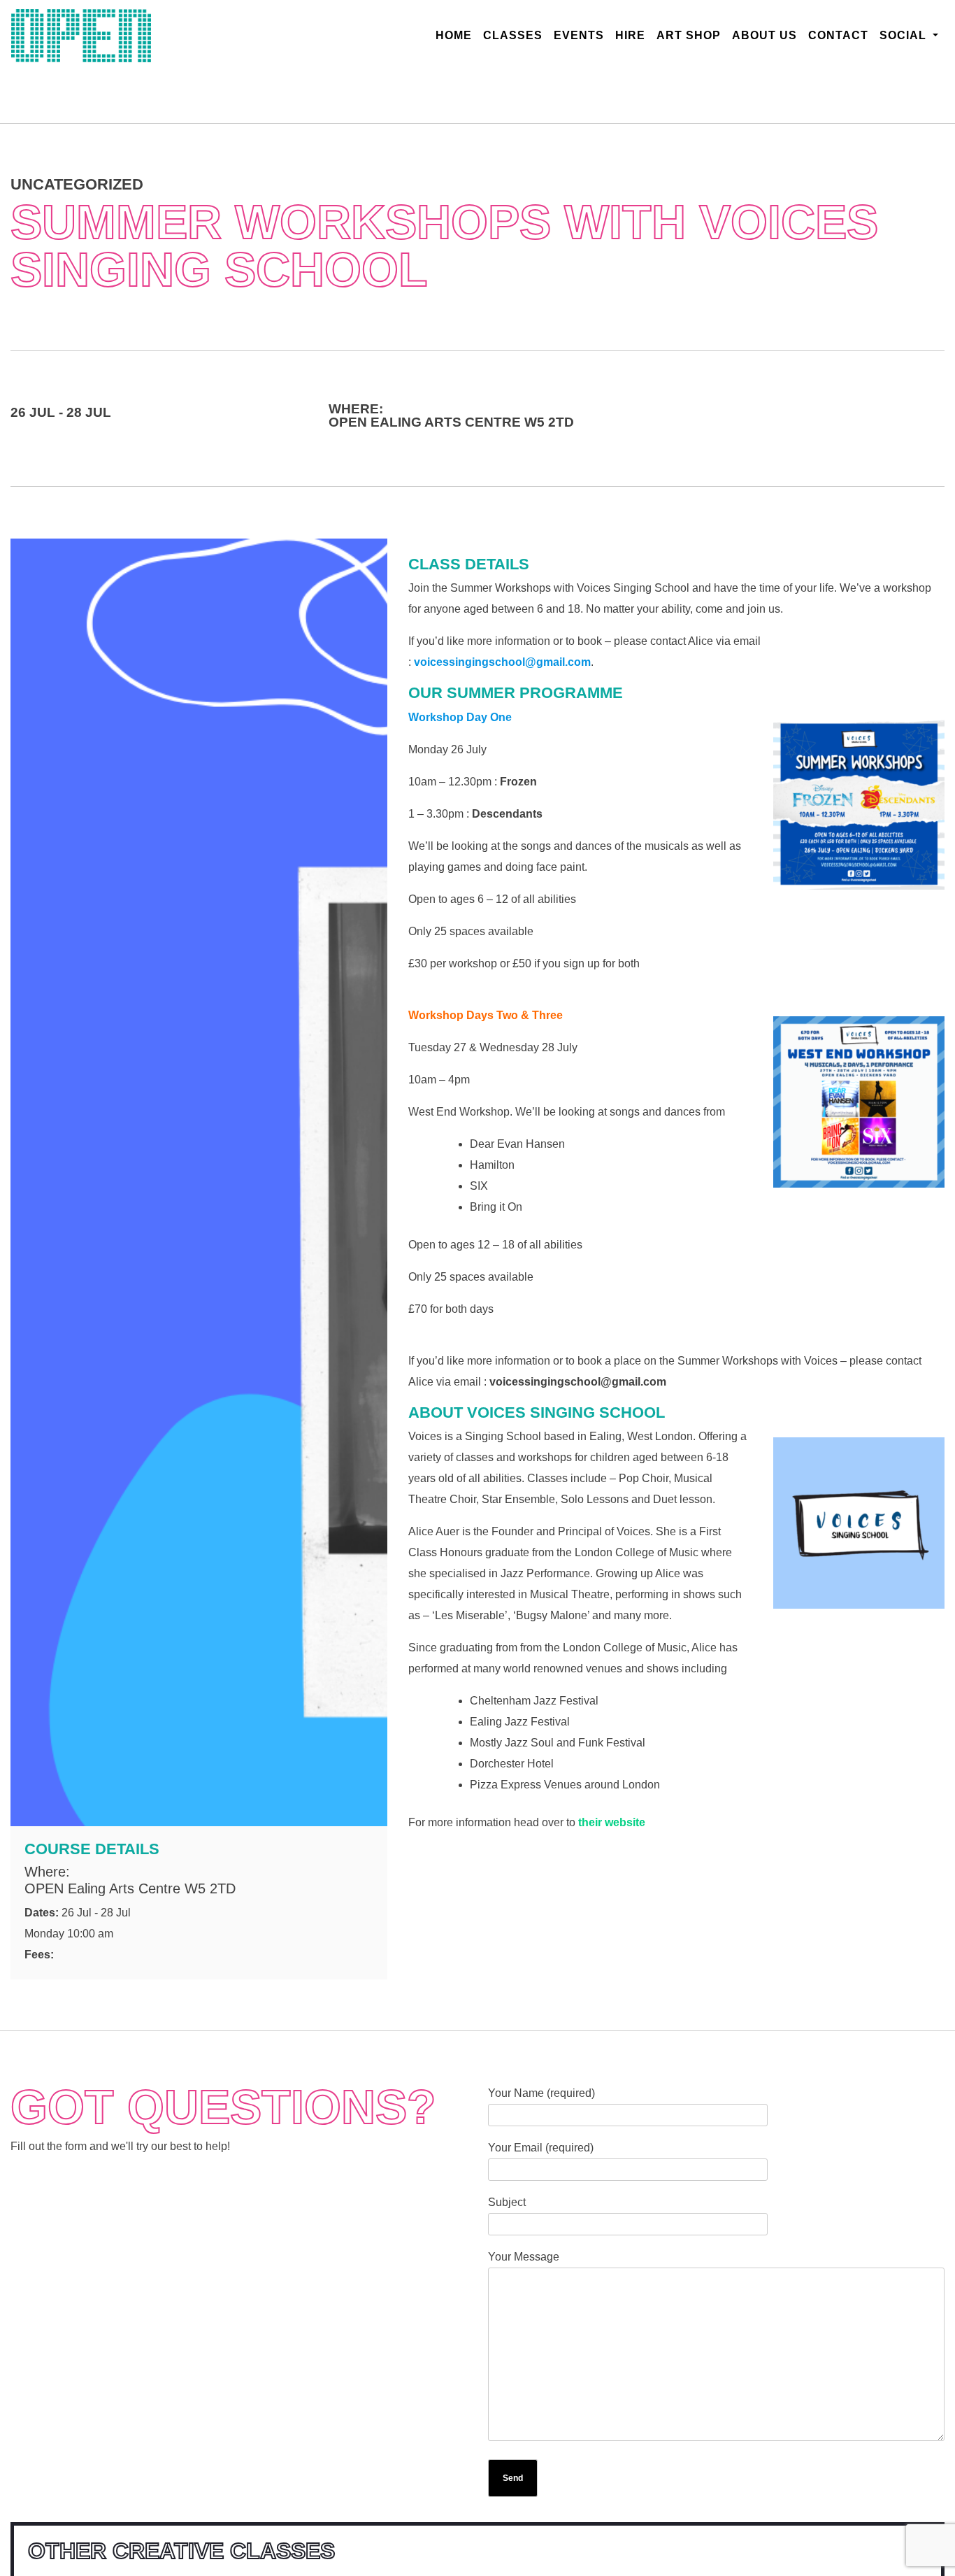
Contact (838, 35)
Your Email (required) (541, 2148)
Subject (507, 2202)
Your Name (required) (541, 2093)
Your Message (524, 2257)
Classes (513, 35)
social (905, 35)
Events (579, 35)
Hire (630, 35)
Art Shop (689, 35)
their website (612, 1822)
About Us (764, 35)
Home (457, 35)
